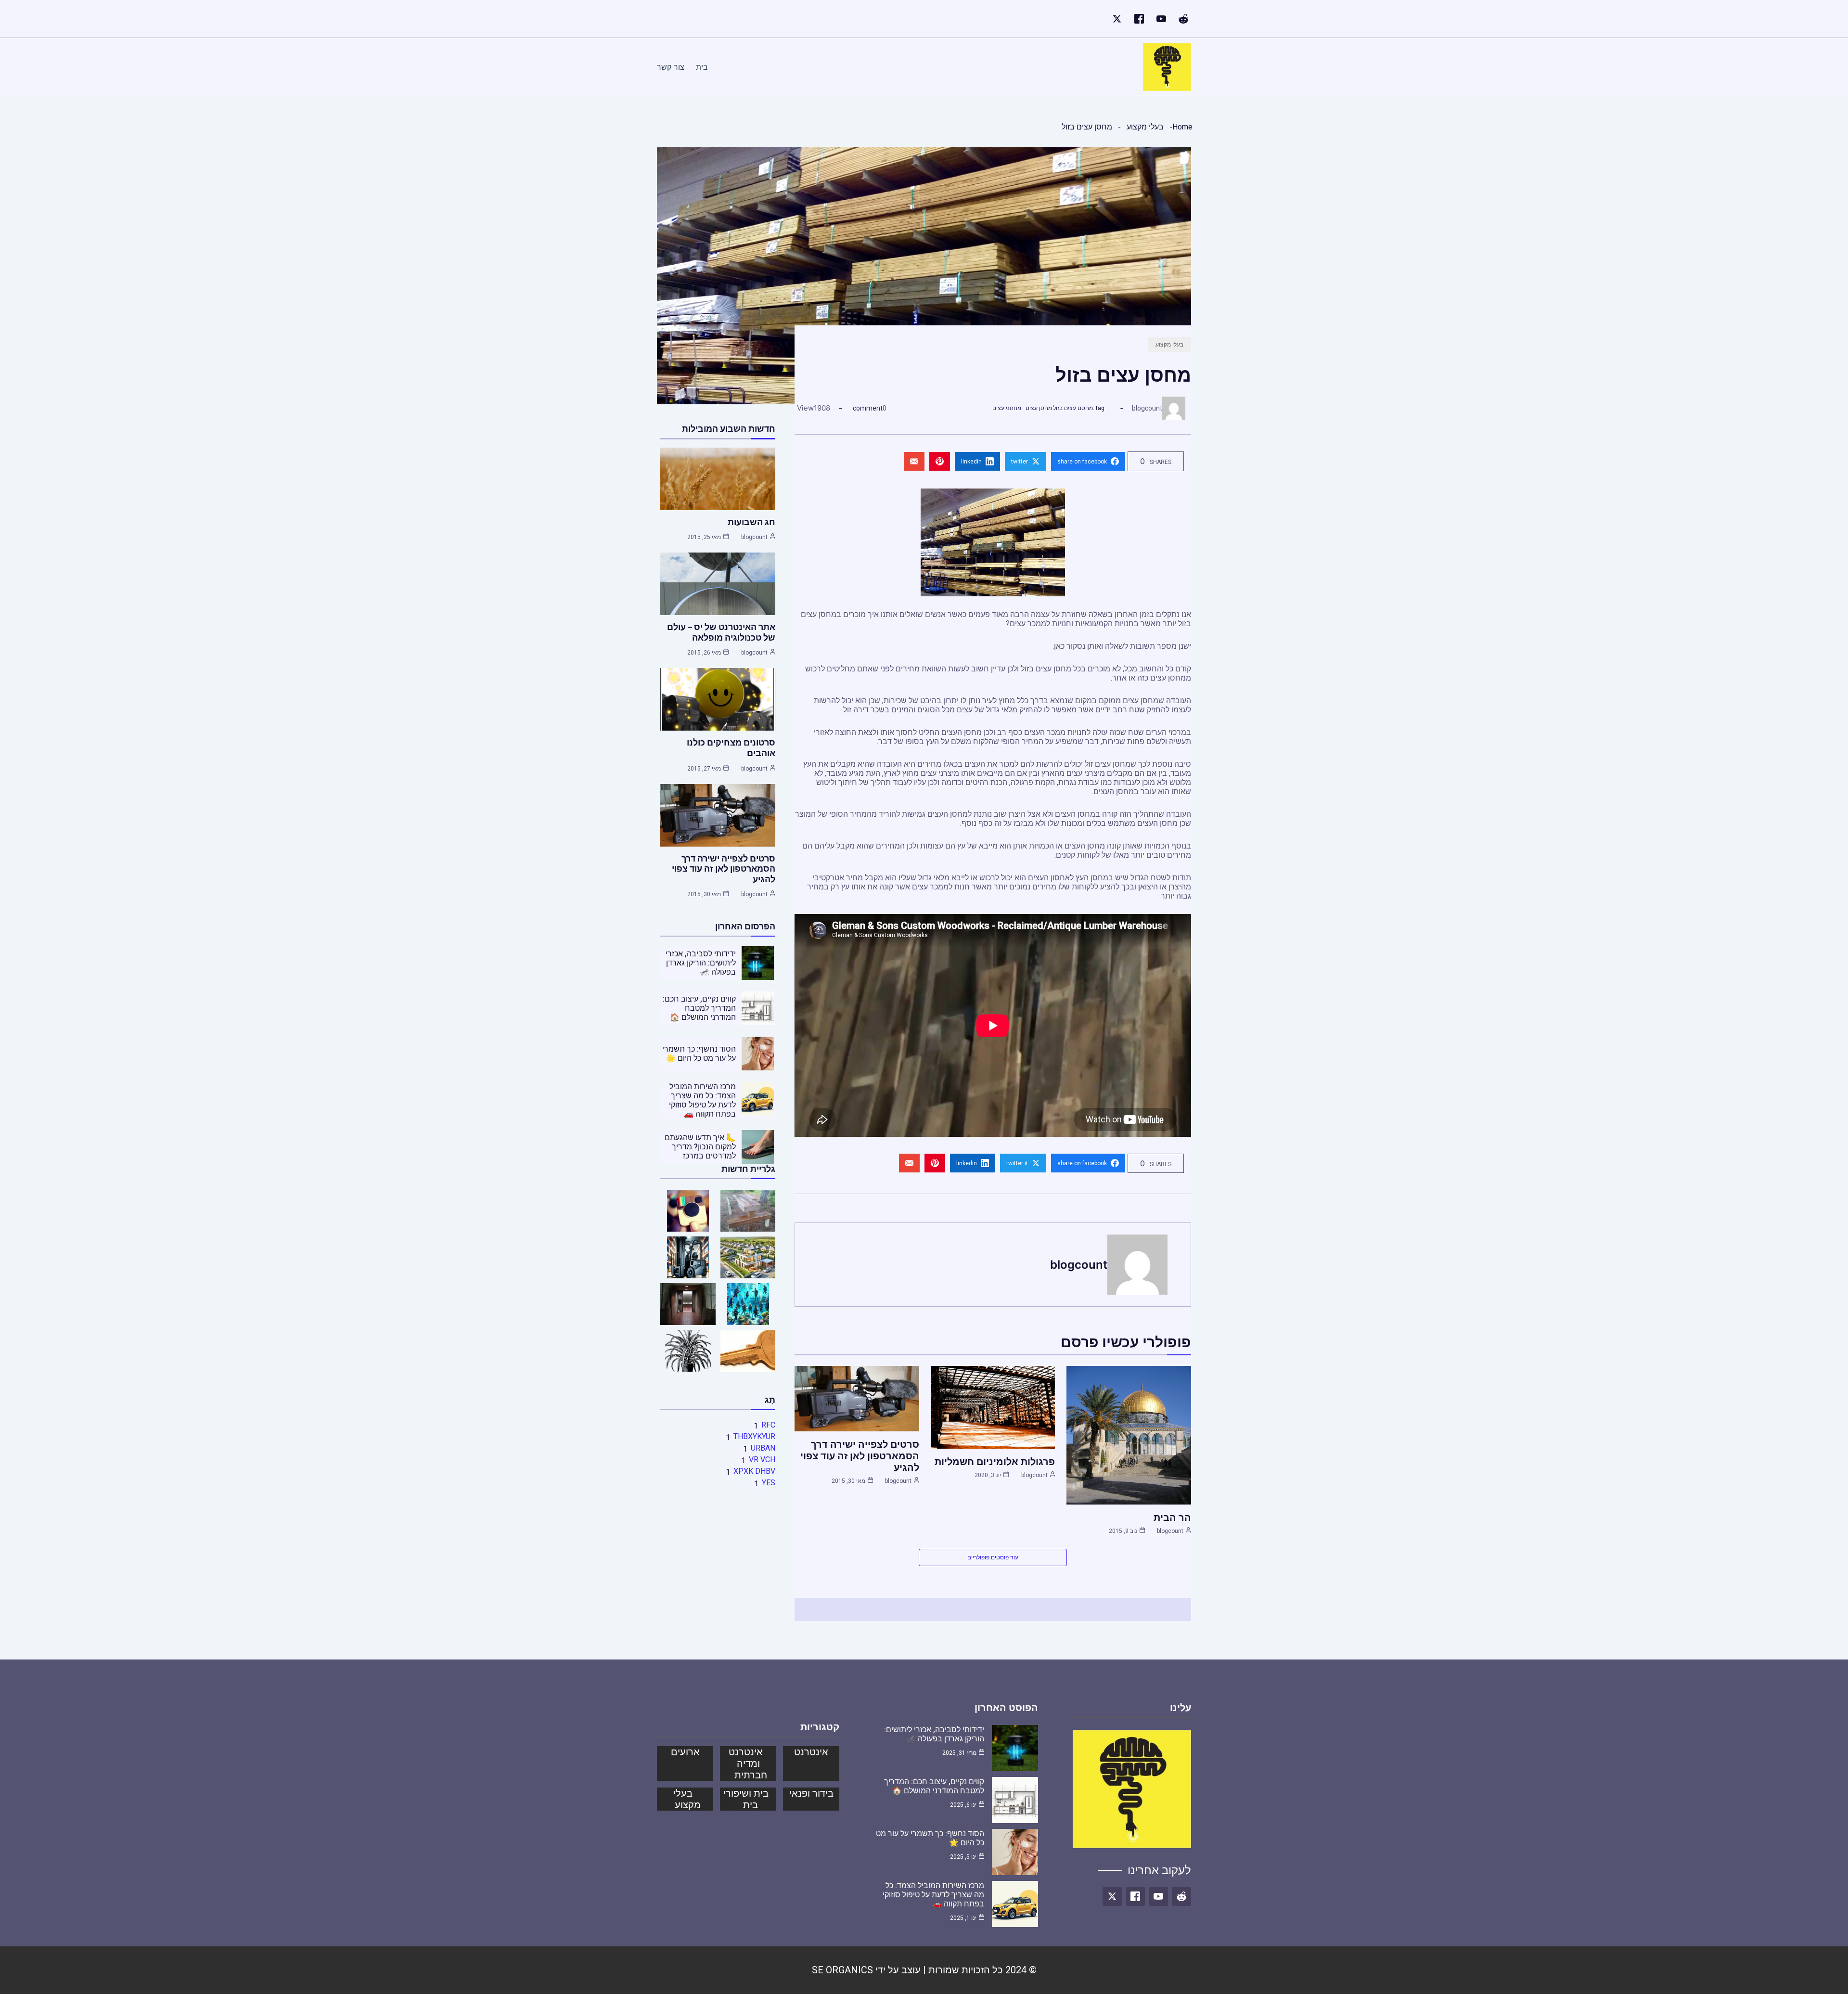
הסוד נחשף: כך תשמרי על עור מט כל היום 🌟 (699, 1054)
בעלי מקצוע (1145, 127)
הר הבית (1172, 1518)
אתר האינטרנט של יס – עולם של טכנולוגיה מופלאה (721, 632)
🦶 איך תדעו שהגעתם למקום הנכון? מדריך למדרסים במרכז (700, 1147)
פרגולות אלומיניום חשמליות (995, 1462)
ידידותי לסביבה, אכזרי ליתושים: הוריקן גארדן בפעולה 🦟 (701, 963)
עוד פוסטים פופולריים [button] (993, 1557)
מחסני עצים (1007, 408)
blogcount (1147, 408)
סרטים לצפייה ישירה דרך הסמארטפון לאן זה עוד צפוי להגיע (860, 1456)
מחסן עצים (1039, 408)
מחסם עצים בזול (1073, 408)
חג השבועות (751, 522)
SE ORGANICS (842, 1970)
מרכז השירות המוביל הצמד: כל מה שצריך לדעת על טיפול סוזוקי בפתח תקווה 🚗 (702, 1100)
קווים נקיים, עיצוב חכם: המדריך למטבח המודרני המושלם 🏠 (699, 1008)
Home (1182, 127)
